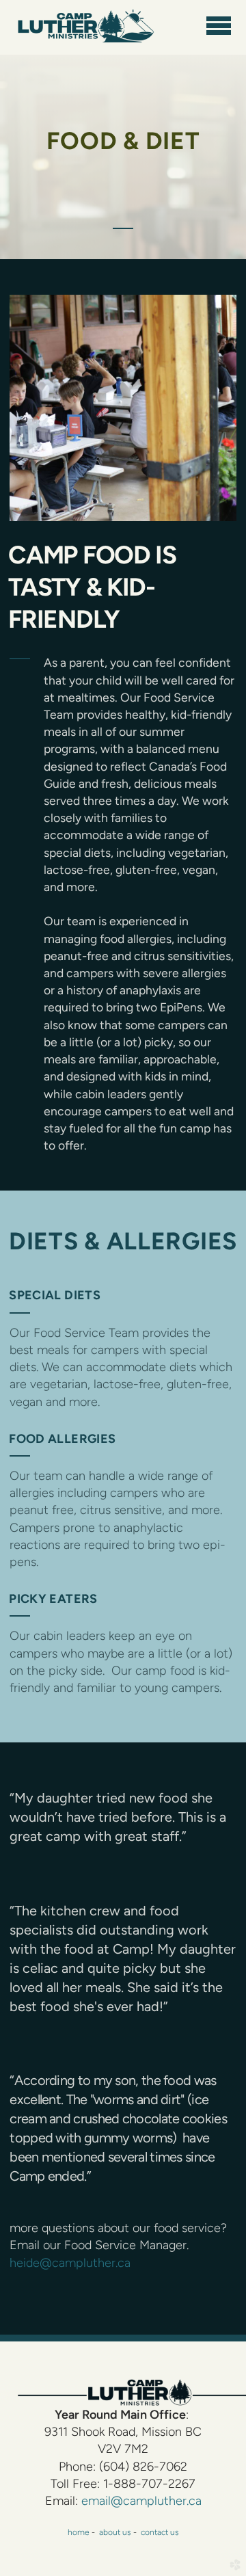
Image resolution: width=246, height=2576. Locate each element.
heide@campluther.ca (70, 2263)
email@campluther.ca (141, 2501)
